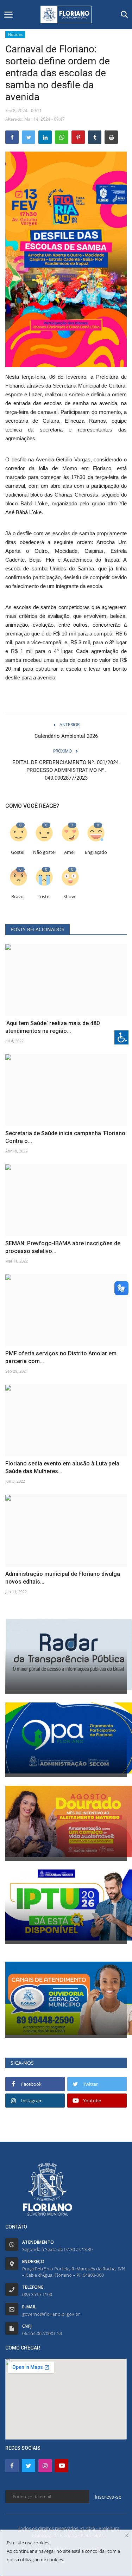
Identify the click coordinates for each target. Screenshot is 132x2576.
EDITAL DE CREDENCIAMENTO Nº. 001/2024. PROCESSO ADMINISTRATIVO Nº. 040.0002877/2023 (66, 770)
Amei (69, 852)
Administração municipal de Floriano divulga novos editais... (63, 1578)
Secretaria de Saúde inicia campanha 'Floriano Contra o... (65, 1137)
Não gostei (44, 852)
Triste (43, 897)
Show (69, 897)
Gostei (18, 852)
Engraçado (96, 852)
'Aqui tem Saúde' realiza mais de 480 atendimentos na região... (52, 1027)
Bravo (17, 897)
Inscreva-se (108, 2497)
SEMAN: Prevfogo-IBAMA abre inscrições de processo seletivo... (63, 1247)
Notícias (15, 34)
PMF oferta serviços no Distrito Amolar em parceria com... (61, 1357)
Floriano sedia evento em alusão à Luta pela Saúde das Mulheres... (62, 1467)
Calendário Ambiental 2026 (66, 736)
